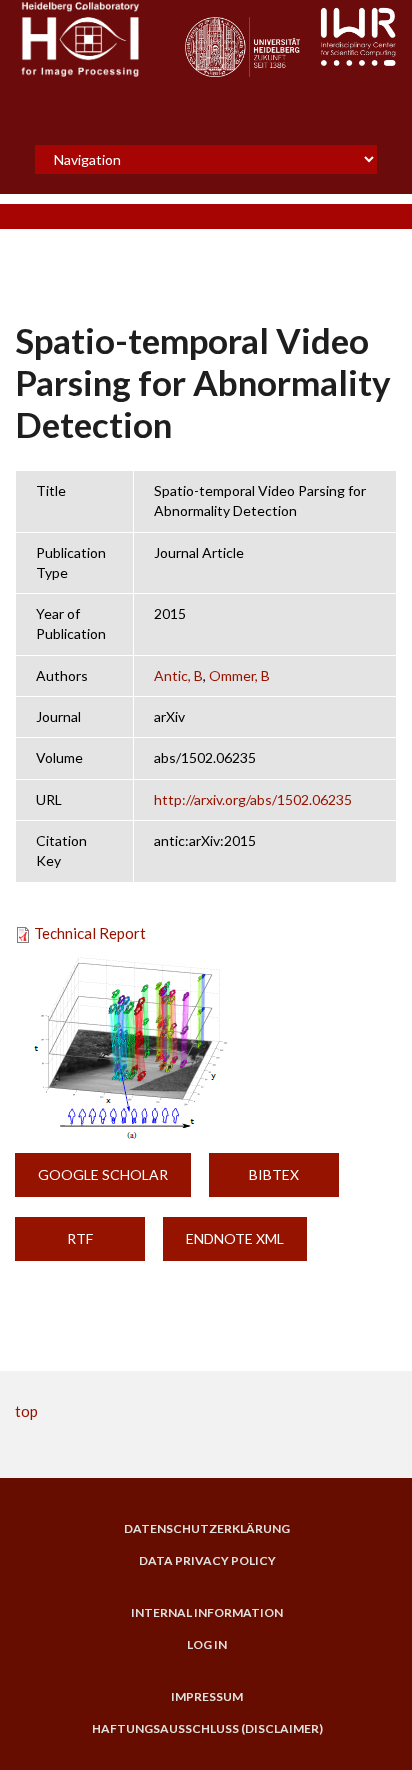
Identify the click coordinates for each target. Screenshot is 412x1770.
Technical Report (90, 933)
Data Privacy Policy (207, 1561)
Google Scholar (103, 1174)
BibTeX (274, 1174)
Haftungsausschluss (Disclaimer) (207, 1729)
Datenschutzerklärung (207, 1529)
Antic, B (178, 675)
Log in (207, 1645)
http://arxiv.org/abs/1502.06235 (253, 799)
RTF (80, 1238)
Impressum (207, 1697)
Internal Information (207, 1613)
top (26, 1411)
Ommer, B (239, 675)
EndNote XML (235, 1238)
